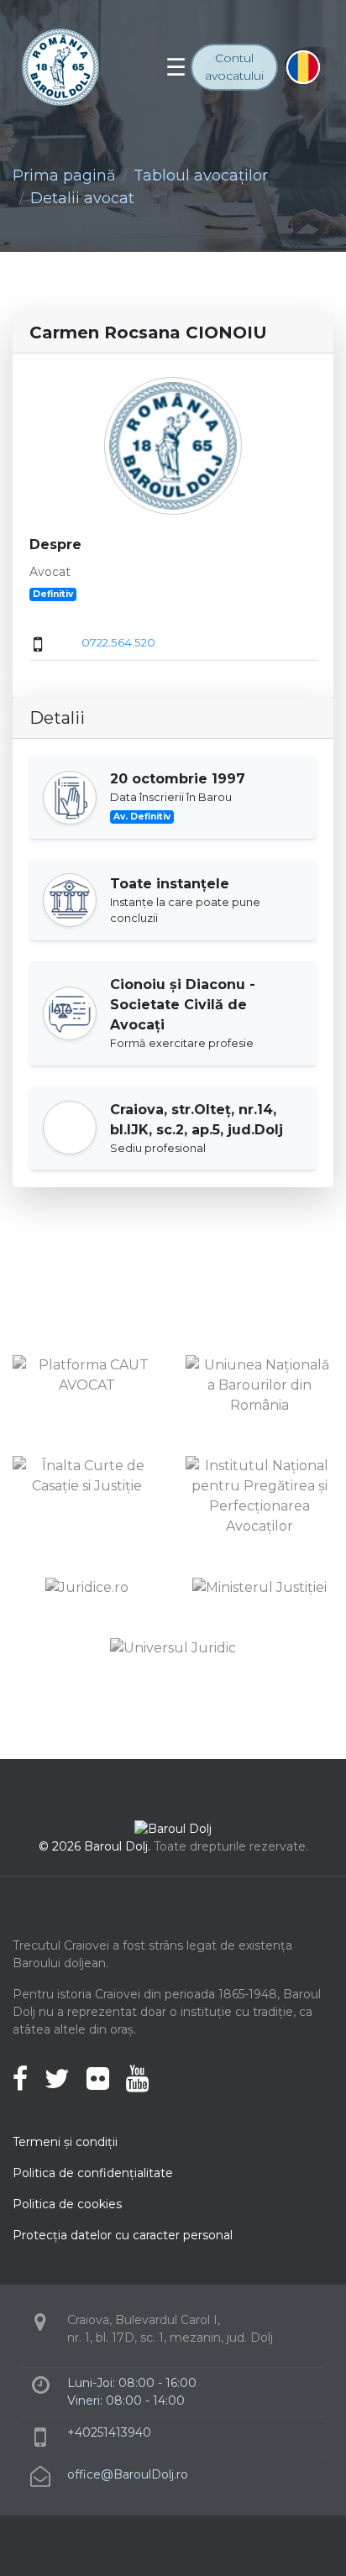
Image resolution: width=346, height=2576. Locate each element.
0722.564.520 (118, 642)
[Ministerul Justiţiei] (259, 1586)
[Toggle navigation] (176, 67)
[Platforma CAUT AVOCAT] (86, 1374)
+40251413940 (109, 2432)
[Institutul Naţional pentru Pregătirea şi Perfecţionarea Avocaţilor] (259, 1495)
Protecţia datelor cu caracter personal (123, 2235)
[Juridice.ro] (87, 1586)
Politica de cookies (67, 2204)
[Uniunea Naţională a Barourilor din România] (259, 1384)
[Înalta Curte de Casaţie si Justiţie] (86, 1475)
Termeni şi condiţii (65, 2142)
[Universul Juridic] (173, 1648)
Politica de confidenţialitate (93, 2173)
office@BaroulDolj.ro (128, 2474)
